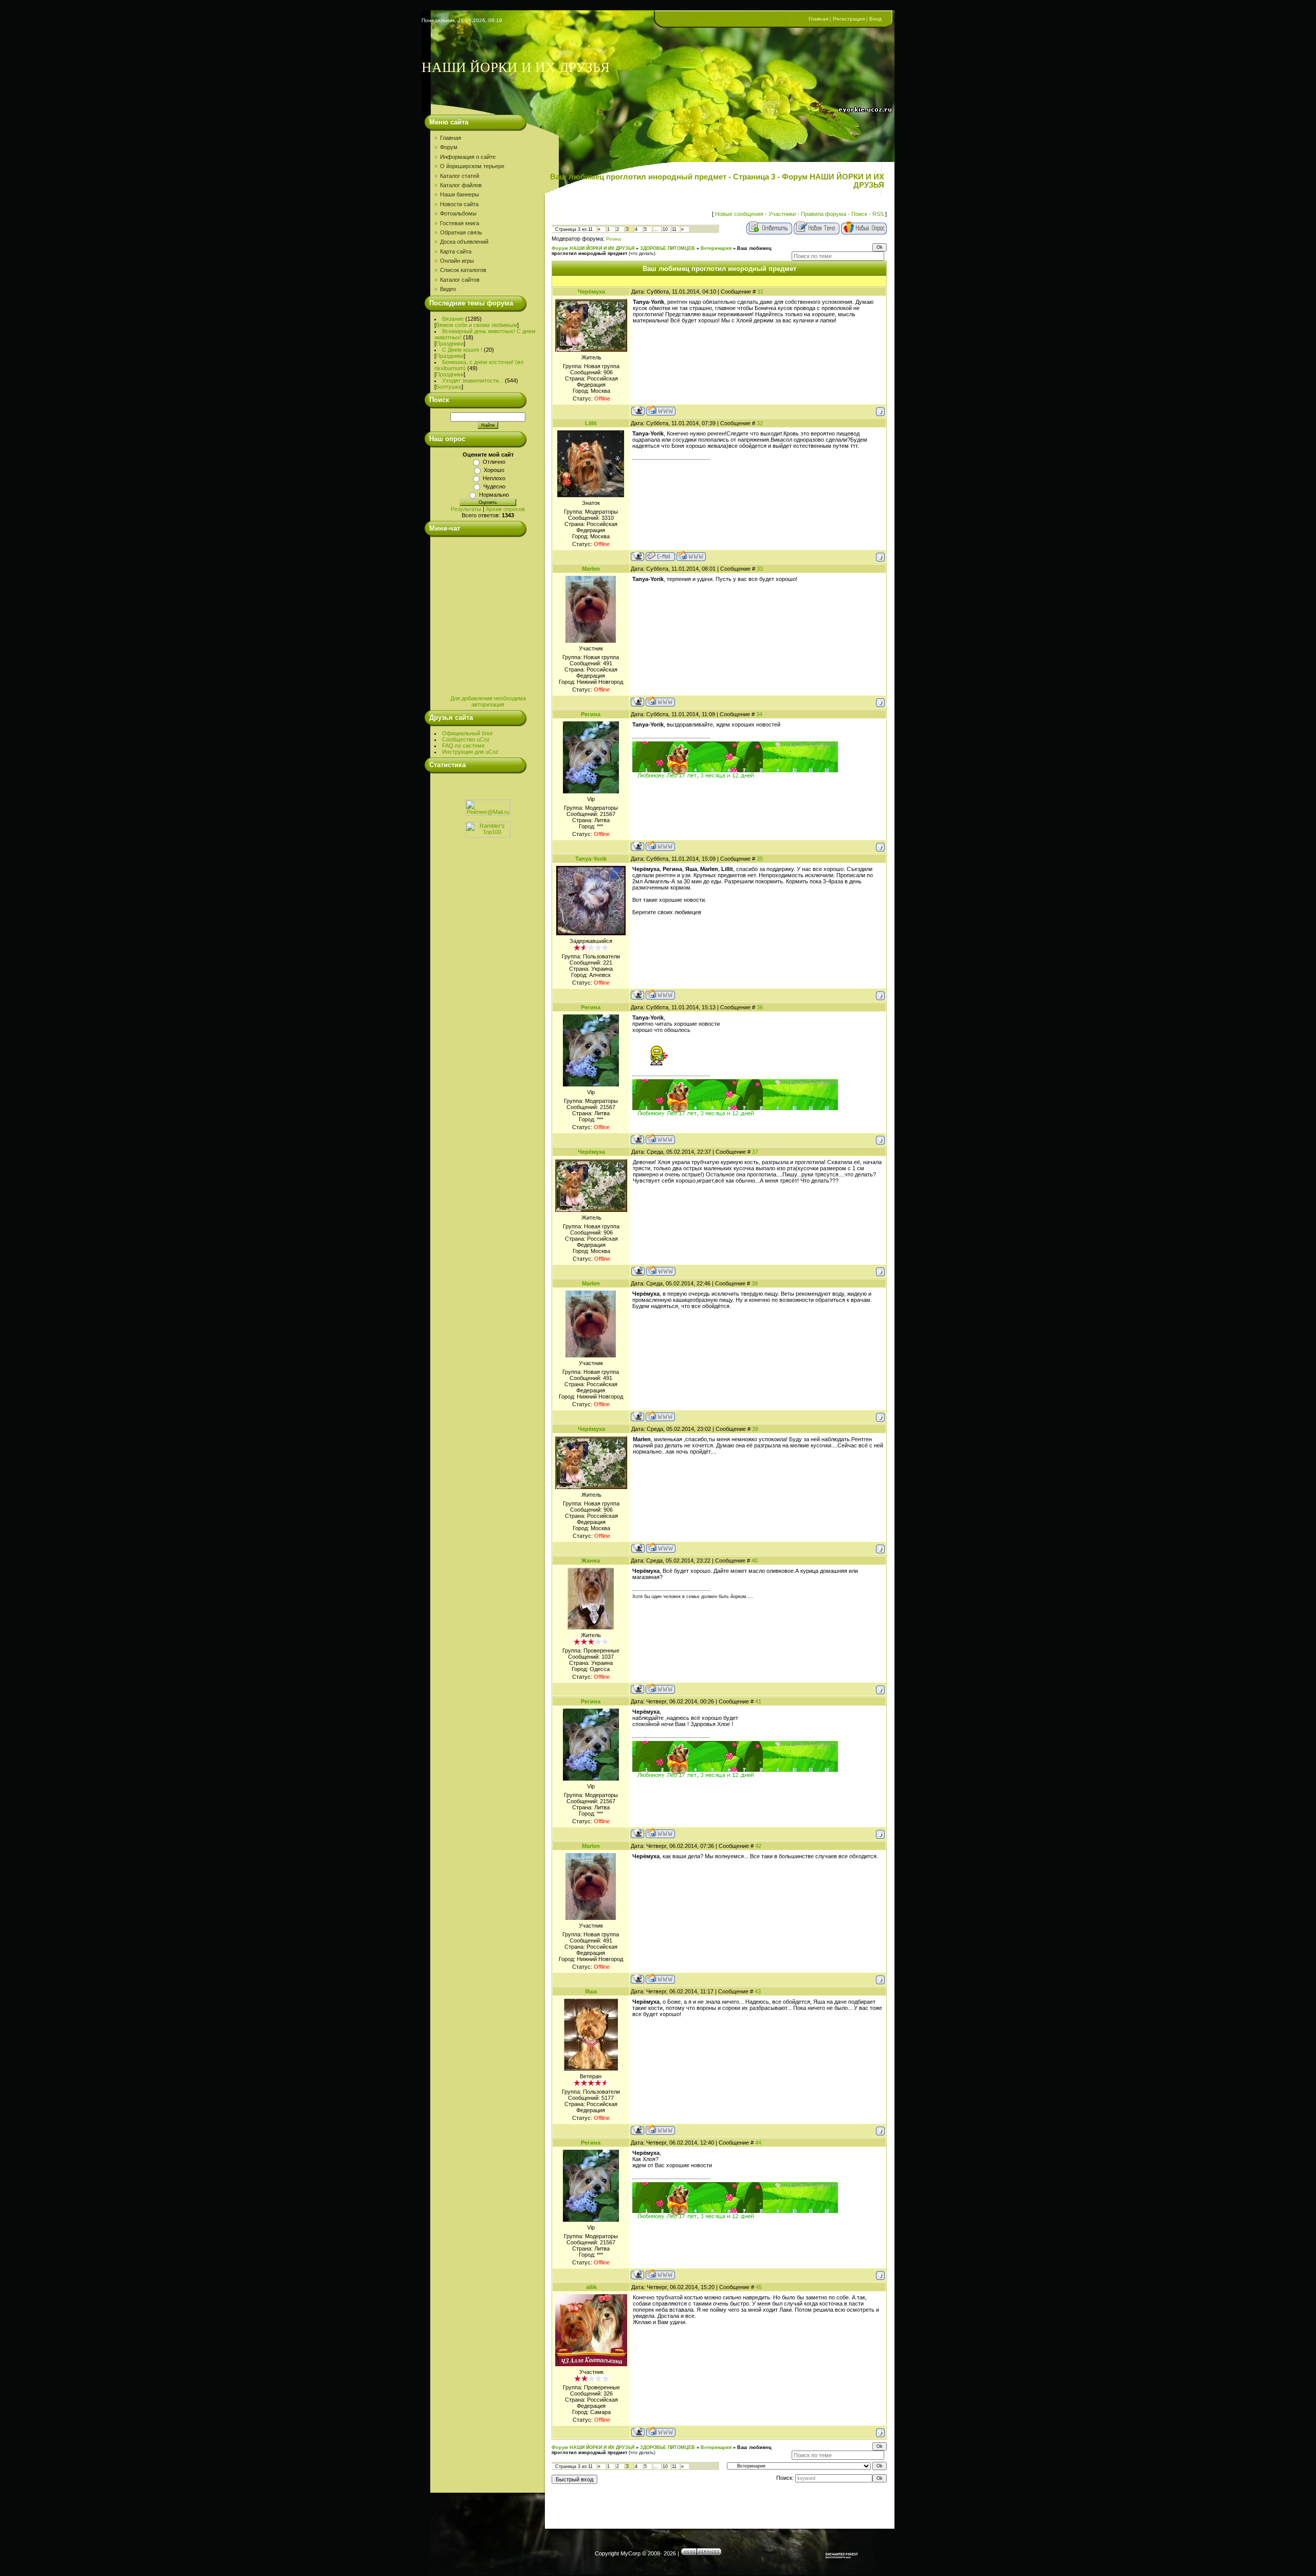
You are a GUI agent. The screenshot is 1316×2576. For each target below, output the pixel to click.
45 (759, 2287)
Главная (818, 19)
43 (758, 1991)
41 (758, 1701)
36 (760, 1007)
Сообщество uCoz (466, 739)
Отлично (494, 462)
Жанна (591, 1561)
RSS (878, 214)
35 (760, 859)
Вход (875, 19)
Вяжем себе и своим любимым (477, 325)
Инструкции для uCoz (470, 752)
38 (755, 1283)
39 (755, 1429)
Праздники (450, 343)
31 (760, 292)
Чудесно (494, 486)
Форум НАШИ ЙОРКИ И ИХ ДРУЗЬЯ (593, 248)
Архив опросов (505, 509)
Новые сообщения (739, 214)
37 (755, 1152)
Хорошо (494, 470)
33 (760, 569)
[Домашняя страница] (661, 411)
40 (755, 1561)
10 (665, 229)
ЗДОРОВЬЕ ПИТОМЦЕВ (668, 248)
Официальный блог (468, 733)
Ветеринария (716, 248)
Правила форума (824, 214)
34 (759, 714)
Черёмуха (591, 292)
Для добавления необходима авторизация (488, 701)
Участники (782, 214)
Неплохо (494, 478)
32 (760, 423)
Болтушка (449, 387)
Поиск (859, 214)
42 (758, 1846)
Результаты (466, 509)
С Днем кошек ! (462, 350)
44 (758, 2143)
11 (674, 229)
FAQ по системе (463, 746)
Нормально (494, 495)
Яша (591, 1991)
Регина (614, 239)
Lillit (591, 423)
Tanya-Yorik (591, 859)
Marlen (591, 569)
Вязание (453, 319)
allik (591, 2287)
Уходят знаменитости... (473, 380)
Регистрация (849, 19)
